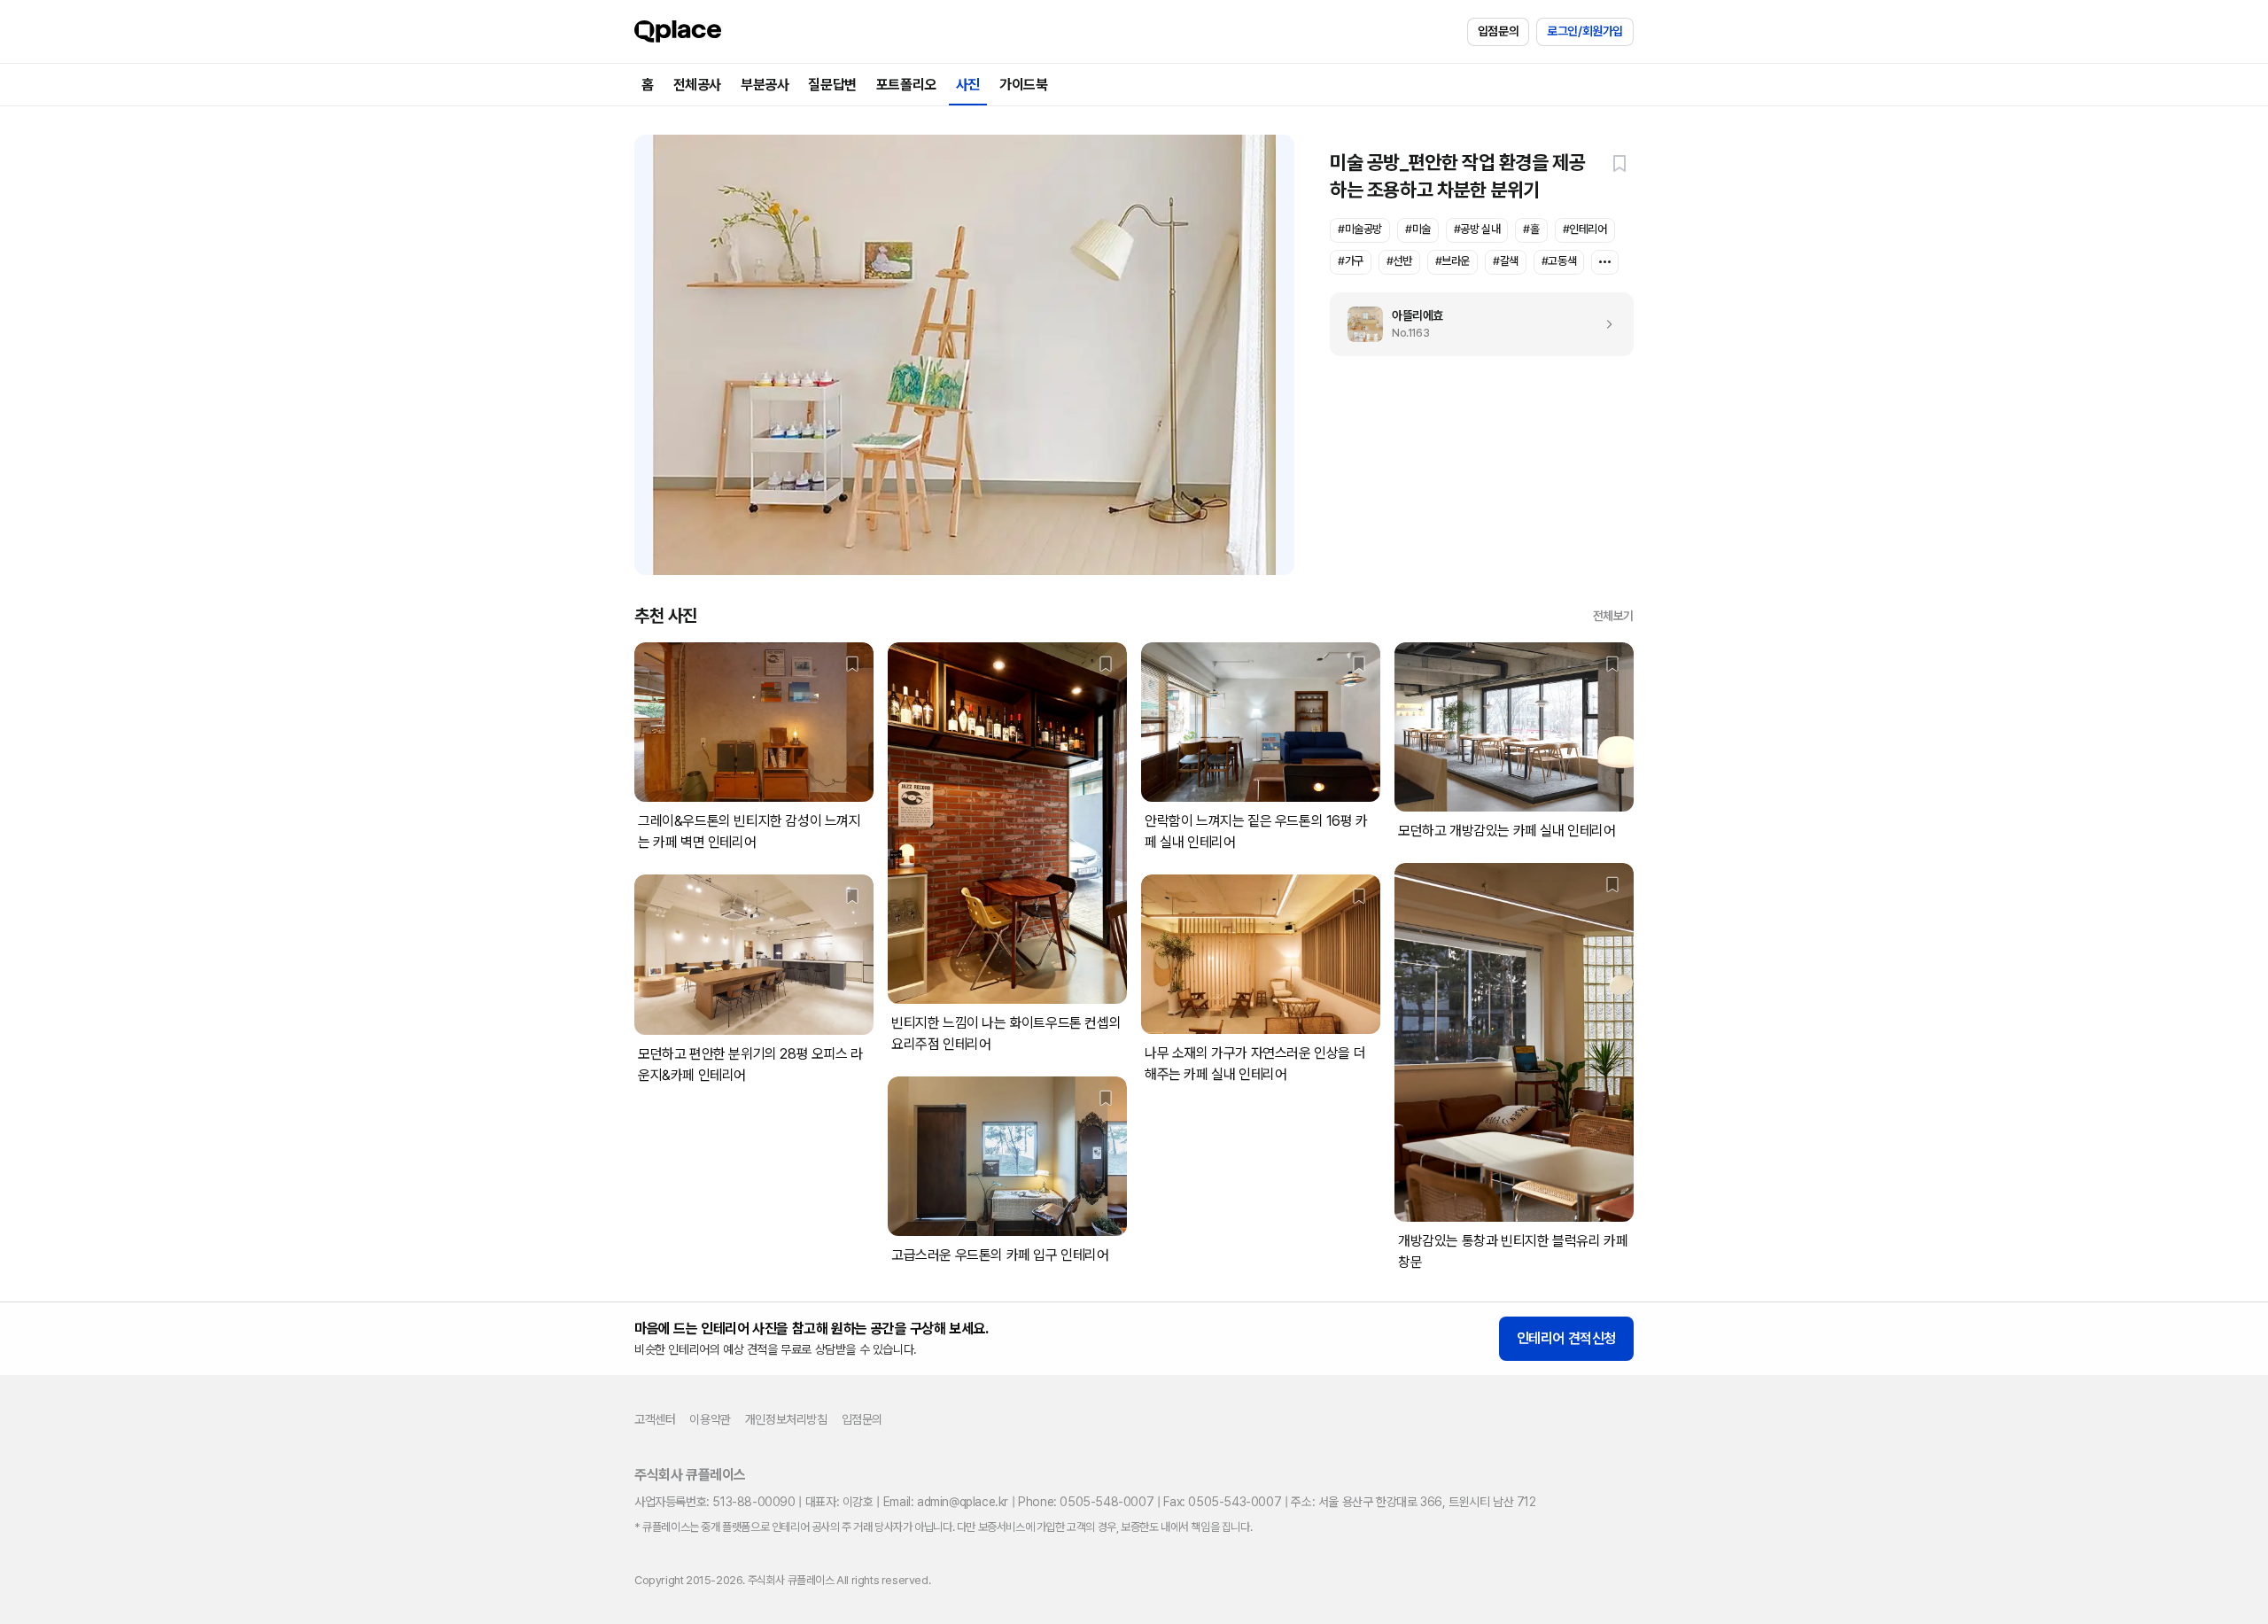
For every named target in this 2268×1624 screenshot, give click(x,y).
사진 (968, 85)
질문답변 (832, 85)
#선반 (1399, 261)
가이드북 (1023, 85)
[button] (1619, 163)
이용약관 (710, 1419)
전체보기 (1613, 616)
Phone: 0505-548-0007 (1086, 1502)
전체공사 (697, 85)
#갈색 (1506, 261)
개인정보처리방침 (786, 1419)
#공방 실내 (1477, 229)
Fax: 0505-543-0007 (1222, 1502)
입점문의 (1498, 31)
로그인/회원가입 (1585, 31)
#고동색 (1559, 261)
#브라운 (1452, 261)
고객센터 (655, 1419)
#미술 (1418, 229)
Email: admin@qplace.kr (946, 1502)
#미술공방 (1360, 229)
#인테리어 (1585, 229)
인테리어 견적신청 (1566, 1338)
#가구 (1351, 261)
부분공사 (765, 85)
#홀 (1531, 229)
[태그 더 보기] (1605, 262)
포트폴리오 (906, 85)
